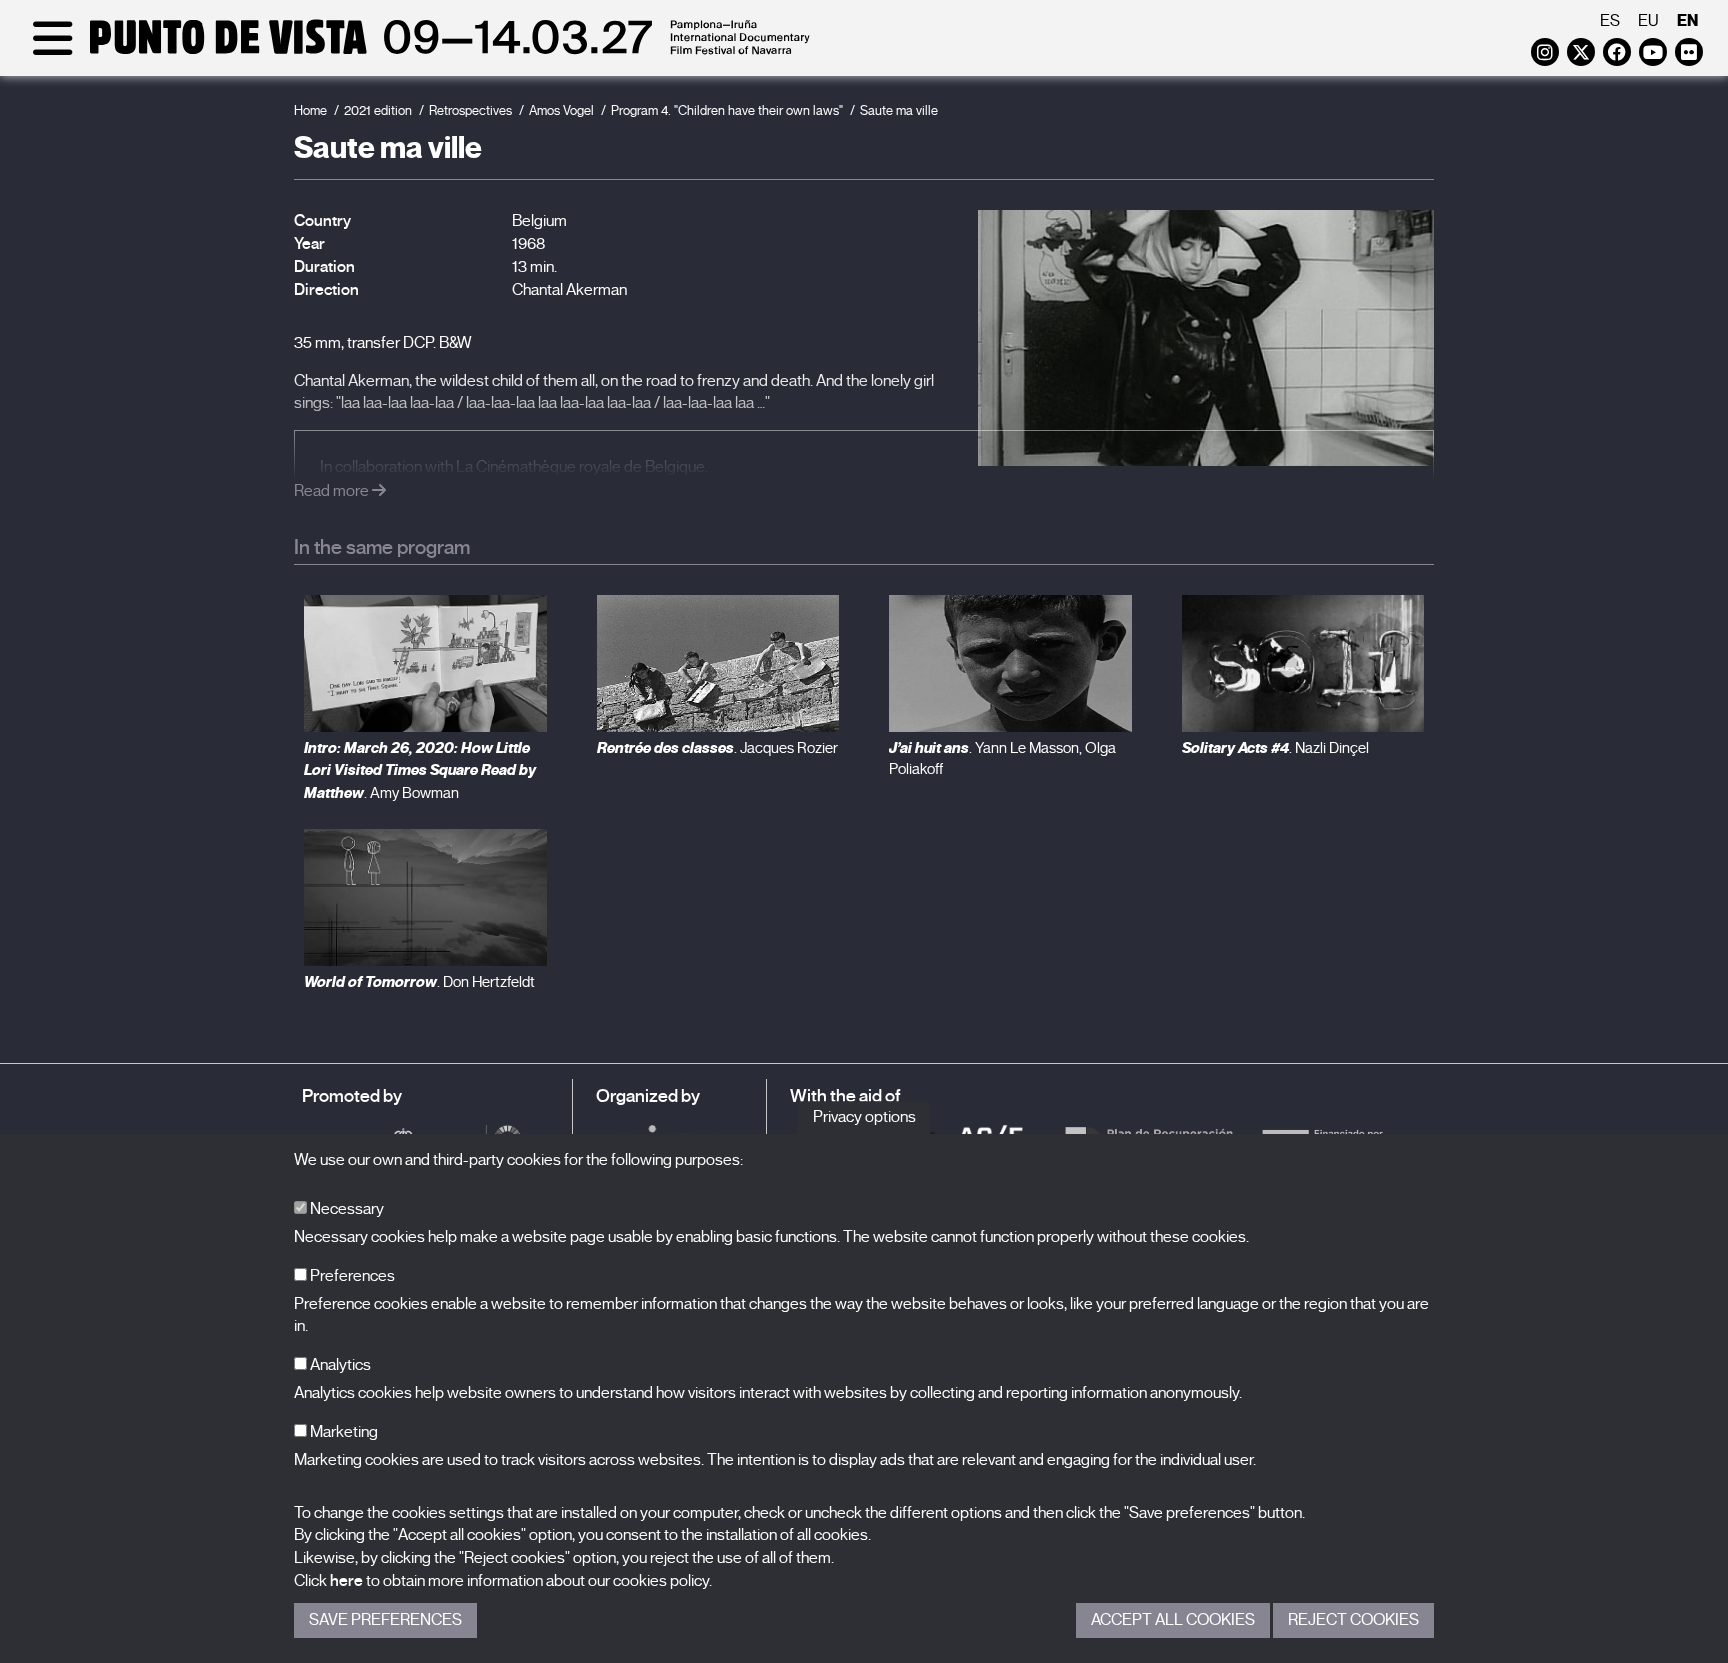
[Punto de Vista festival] (417, 52)
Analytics (339, 1365)
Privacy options (864, 1117)
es (1610, 21)
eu (1648, 21)
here (346, 1581)
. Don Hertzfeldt (419, 982)
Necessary (345, 1209)
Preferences (351, 1276)
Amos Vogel (561, 110)
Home (310, 110)
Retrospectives (470, 110)
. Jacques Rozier (717, 748)
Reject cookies (1353, 1620)
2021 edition (378, 110)
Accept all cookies (1173, 1620)
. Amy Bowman (420, 770)
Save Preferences (385, 1620)
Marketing (342, 1432)
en (1687, 20)
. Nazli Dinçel (1275, 748)
